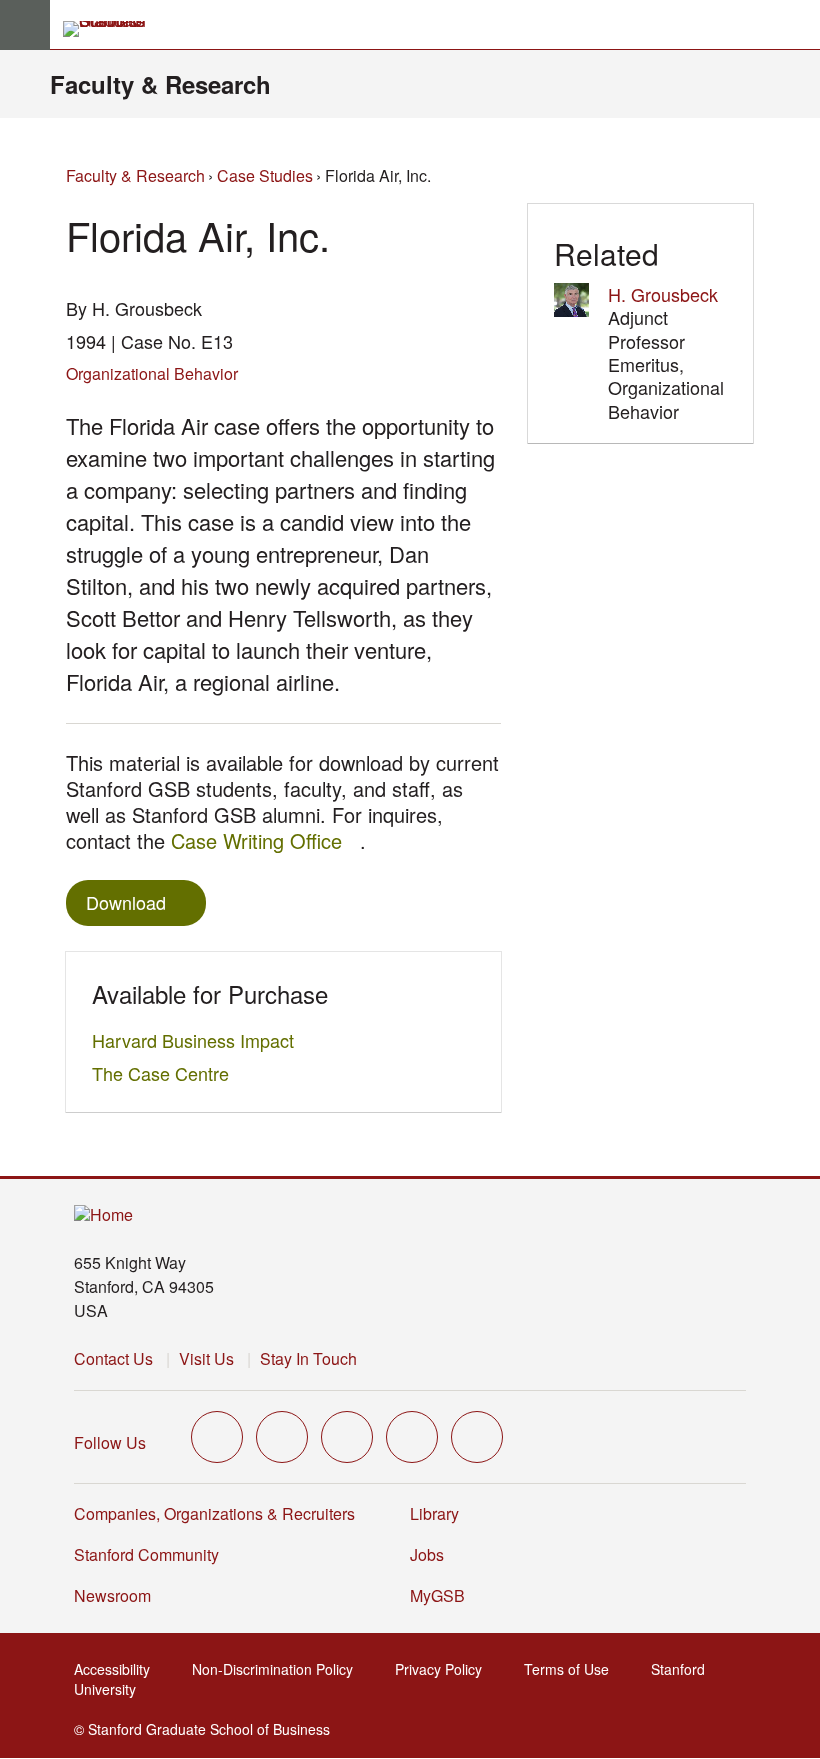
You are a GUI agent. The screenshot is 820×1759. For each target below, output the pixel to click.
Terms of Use (572, 1669)
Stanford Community (146, 1554)
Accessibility (118, 1669)
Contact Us (113, 1358)
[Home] (103, 1215)
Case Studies (265, 175)
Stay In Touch (308, 1358)
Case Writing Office (265, 840)
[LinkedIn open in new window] (477, 1437)
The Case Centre (166, 1073)
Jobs (427, 1554)
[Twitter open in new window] (217, 1437)
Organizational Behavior (152, 373)
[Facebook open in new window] (282, 1437)
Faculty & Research (160, 84)
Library (434, 1513)
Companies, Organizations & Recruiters (214, 1513)
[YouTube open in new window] (412, 1437)
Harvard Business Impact (198, 1040)
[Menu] (25, 25)
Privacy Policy (444, 1669)
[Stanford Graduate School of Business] (113, 29)
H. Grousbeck (663, 294)
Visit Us (206, 1358)
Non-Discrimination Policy (278, 1669)
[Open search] (797, 25)
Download (126, 902)
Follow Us (110, 1442)
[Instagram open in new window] (347, 1437)
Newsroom (112, 1595)
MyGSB (443, 1595)
